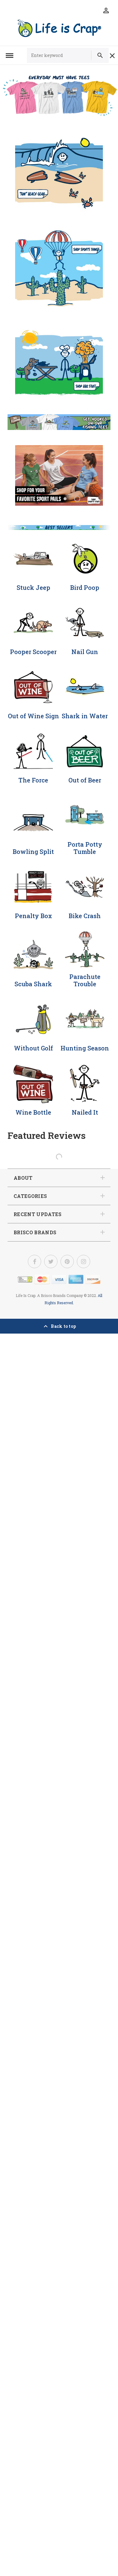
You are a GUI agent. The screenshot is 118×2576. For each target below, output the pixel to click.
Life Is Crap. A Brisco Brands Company (49, 1295)
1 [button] (41, 499)
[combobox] (62, 55)
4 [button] (77, 499)
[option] (59, 165)
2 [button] (53, 499)
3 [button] (65, 499)
